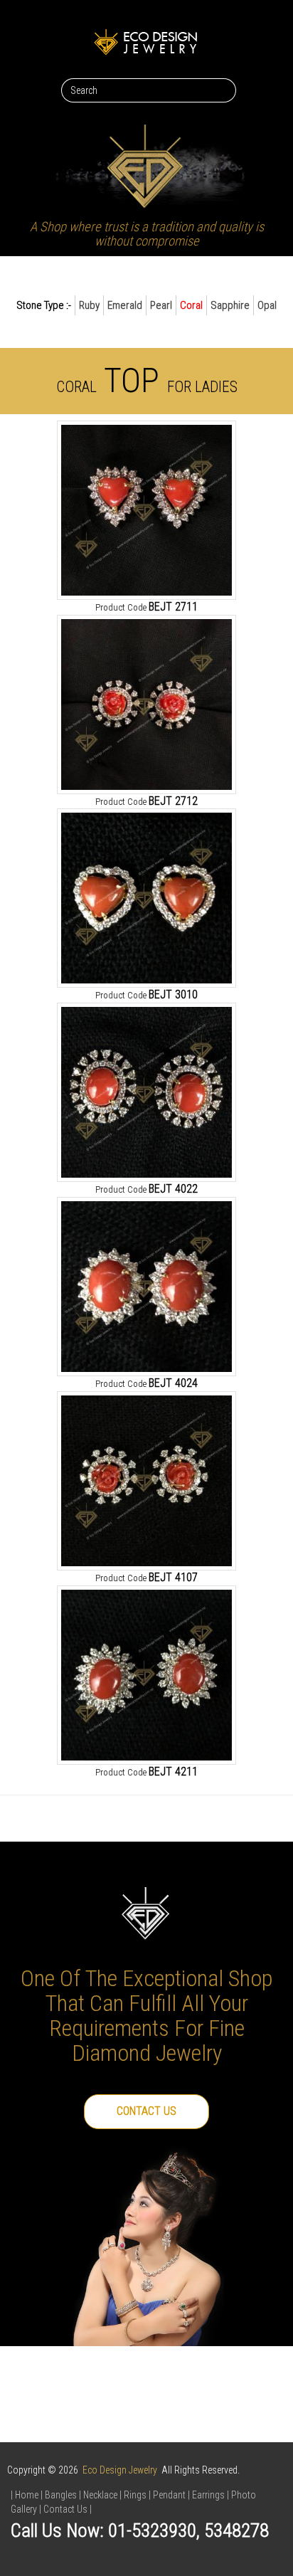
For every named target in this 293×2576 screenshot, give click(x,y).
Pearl (161, 305)
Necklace (100, 2495)
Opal (267, 305)
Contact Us (146, 2111)
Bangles (61, 2495)
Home (27, 2495)
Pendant (169, 2495)
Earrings (208, 2495)
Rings (135, 2495)
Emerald (125, 305)
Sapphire (230, 305)
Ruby (89, 305)
